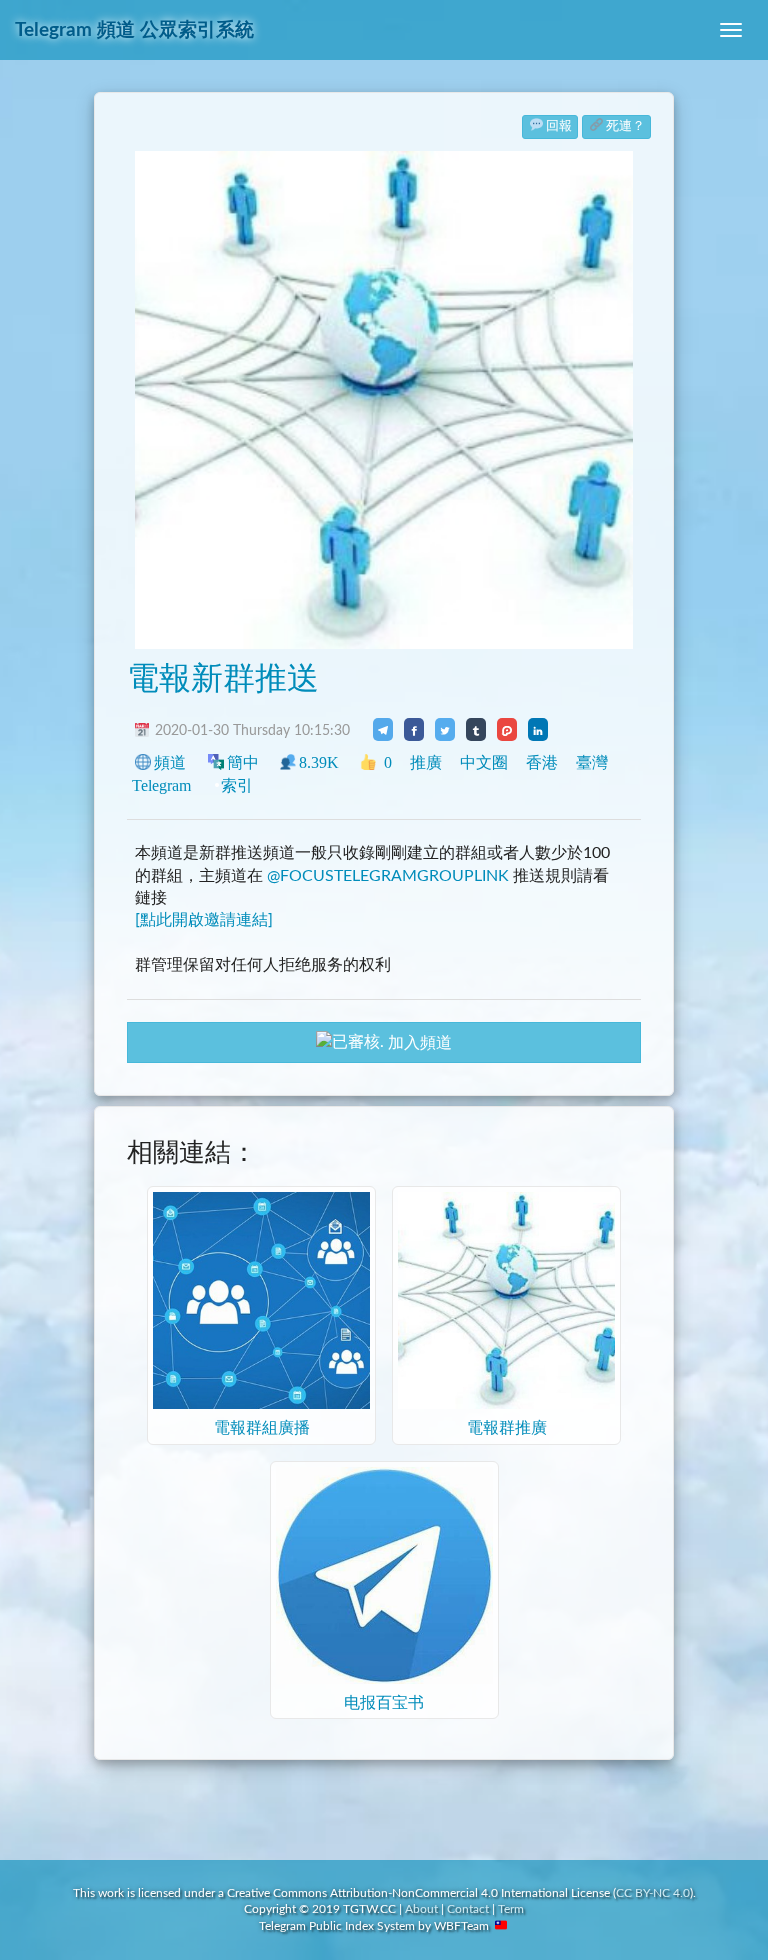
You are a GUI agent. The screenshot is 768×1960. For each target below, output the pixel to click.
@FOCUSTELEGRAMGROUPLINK (388, 876)
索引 (237, 785)
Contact (468, 1909)
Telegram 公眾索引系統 (134, 30)
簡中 (243, 762)
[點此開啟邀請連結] (204, 920)
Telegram (161, 785)
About (421, 1909)
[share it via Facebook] (414, 729)
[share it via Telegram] (383, 729)
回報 (559, 126)
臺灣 (592, 762)
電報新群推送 (223, 679)
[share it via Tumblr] (476, 729)
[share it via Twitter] (445, 729)
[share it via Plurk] (507, 729)
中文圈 (484, 762)
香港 (542, 762)
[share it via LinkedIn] (538, 729)
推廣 (426, 762)
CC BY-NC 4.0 (653, 1893)
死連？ (625, 126)
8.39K (319, 762)
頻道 (170, 762)
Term (511, 1909)
